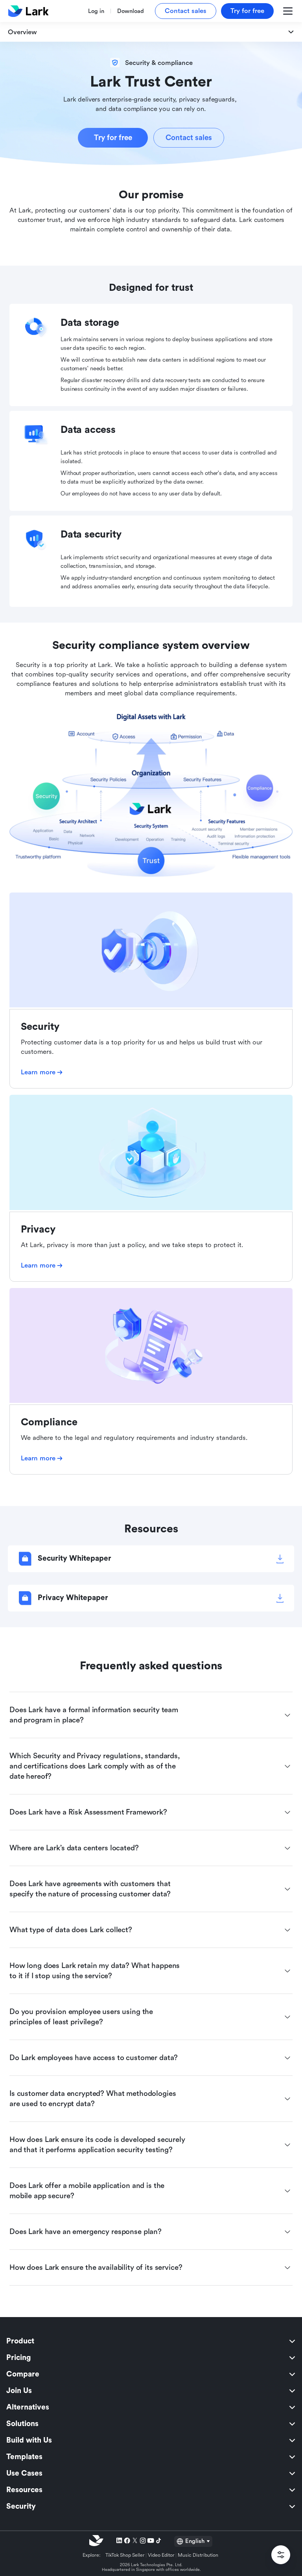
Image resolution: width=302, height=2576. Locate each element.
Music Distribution (198, 2555)
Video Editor (161, 2555)
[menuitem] (151, 2341)
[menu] (151, 2424)
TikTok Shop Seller (125, 2555)
